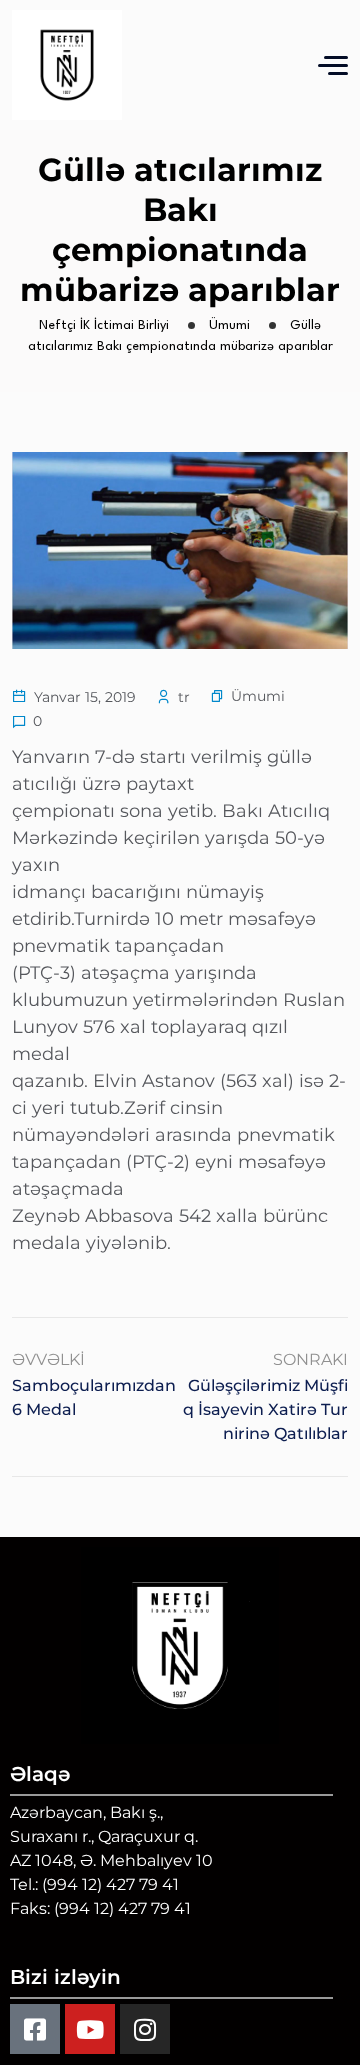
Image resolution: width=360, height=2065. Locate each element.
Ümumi (258, 696)
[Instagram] (145, 2029)
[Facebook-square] (35, 2029)
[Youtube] (90, 2029)
